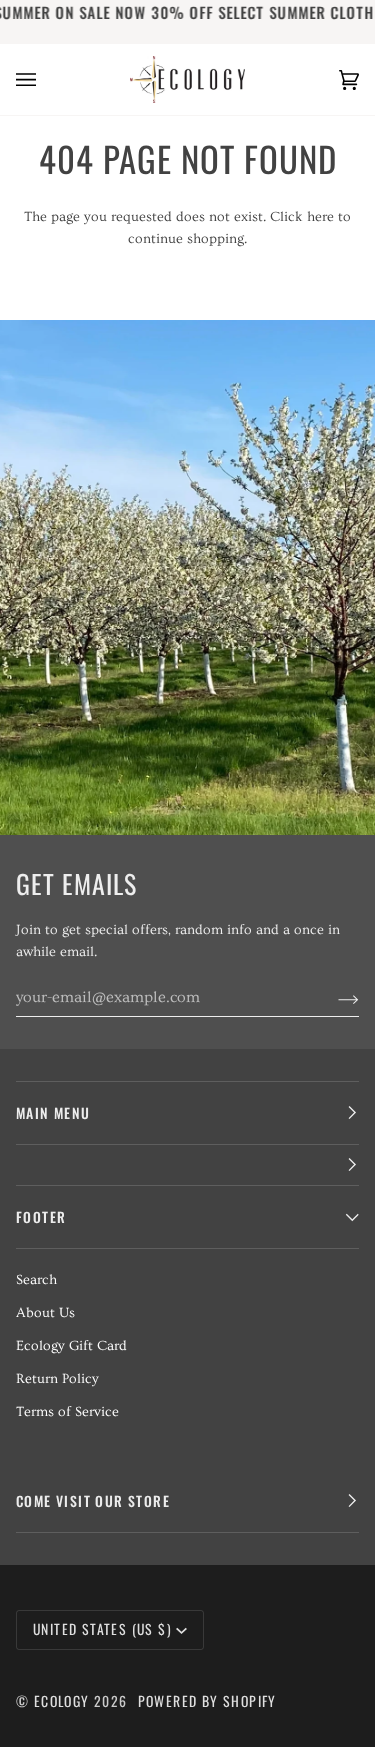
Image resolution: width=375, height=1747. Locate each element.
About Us (45, 1313)
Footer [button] (41, 1217)
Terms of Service (67, 1412)
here (320, 217)
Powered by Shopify (207, 1701)
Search (36, 1280)
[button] (187, 1165)
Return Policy (57, 1379)
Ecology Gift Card (71, 1346)
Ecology (64, 1701)
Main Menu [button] (53, 1113)
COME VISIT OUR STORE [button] (93, 1501)
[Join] (332, 997)
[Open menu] (46, 79)
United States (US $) (102, 1629)
